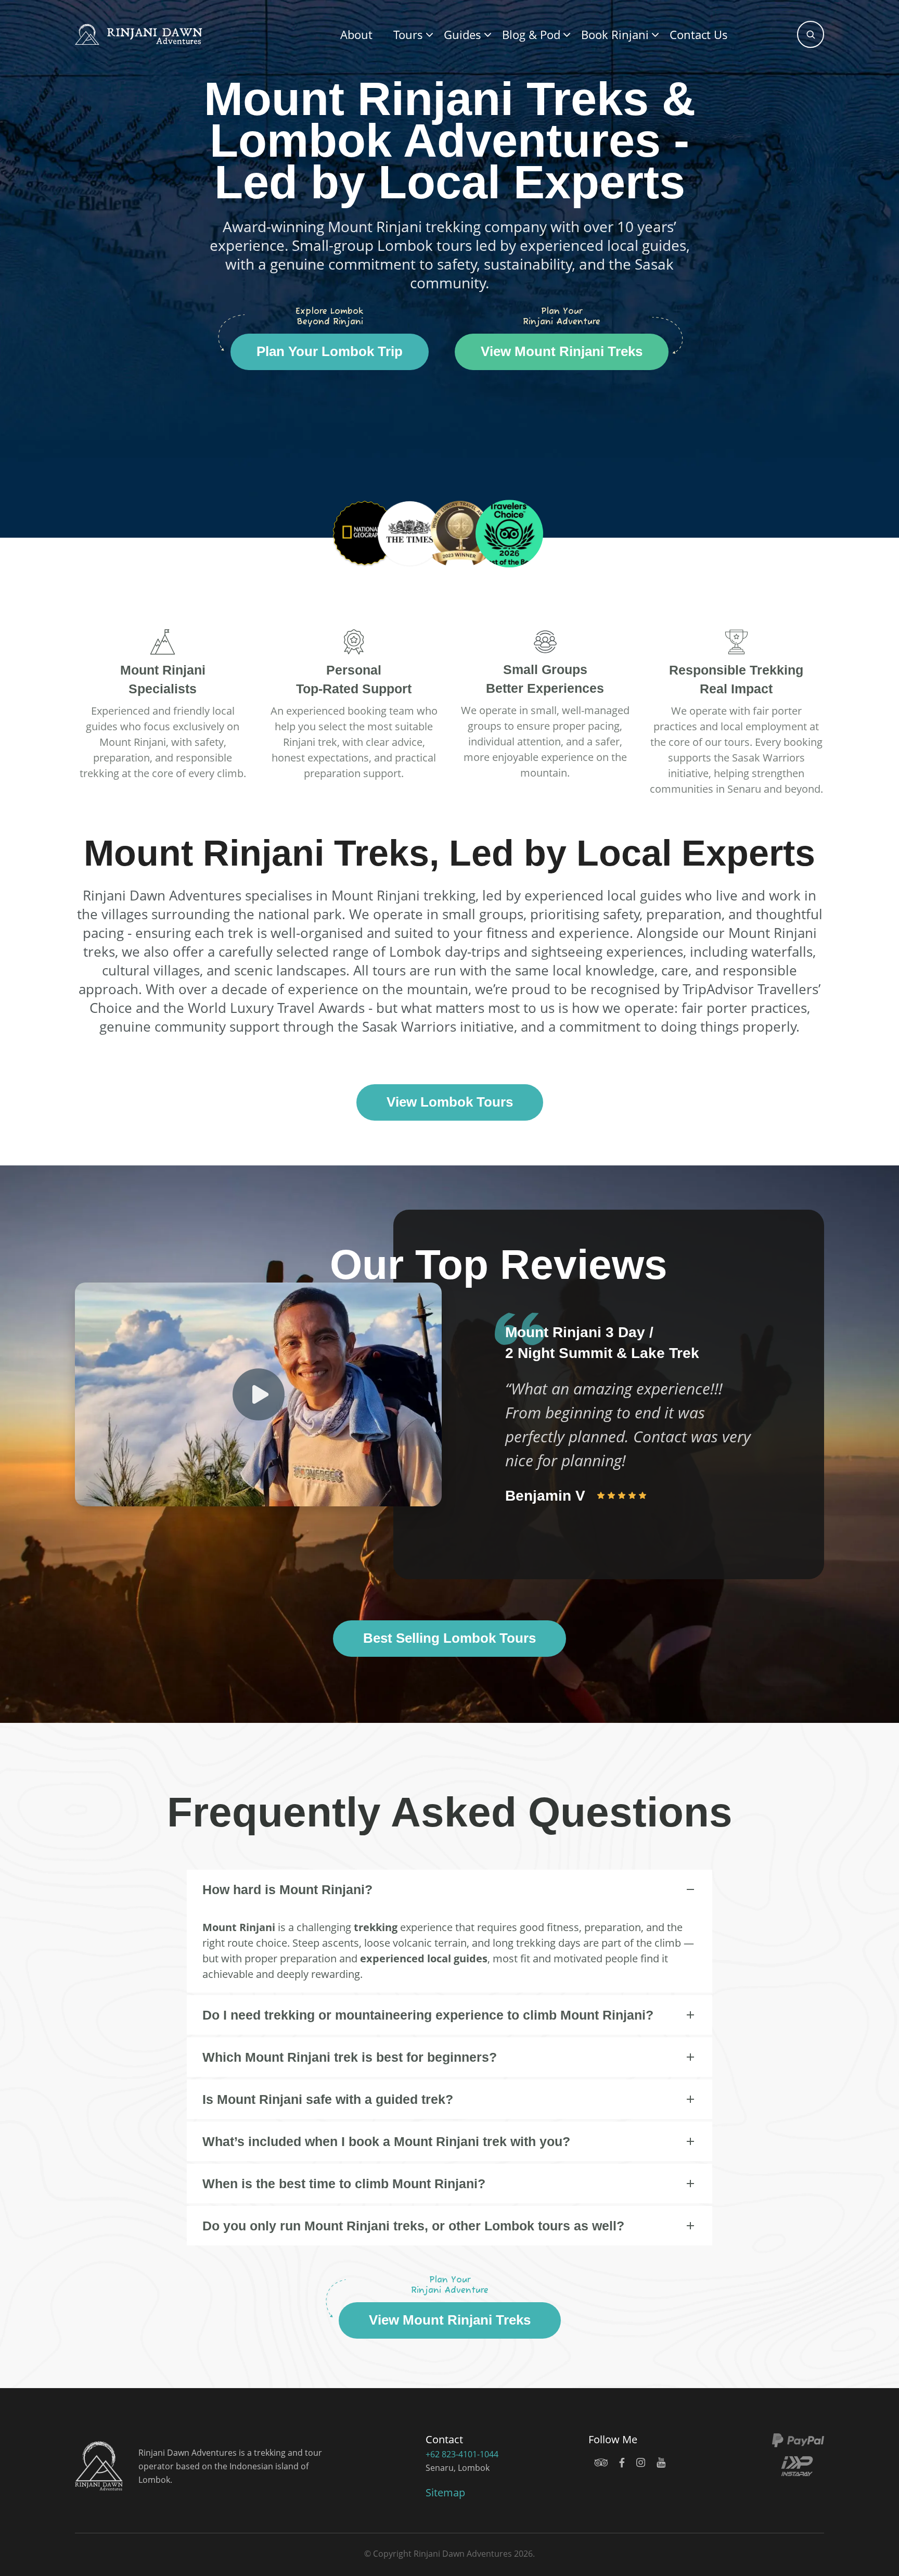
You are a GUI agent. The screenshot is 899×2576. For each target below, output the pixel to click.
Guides (463, 34)
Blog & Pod (531, 34)
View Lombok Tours (450, 1102)
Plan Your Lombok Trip (330, 351)
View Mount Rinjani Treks (562, 351)
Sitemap (445, 2492)
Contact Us (699, 34)
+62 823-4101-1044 (462, 2454)
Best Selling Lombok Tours (449, 1638)
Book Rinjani (615, 34)
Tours (408, 34)
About (356, 34)
